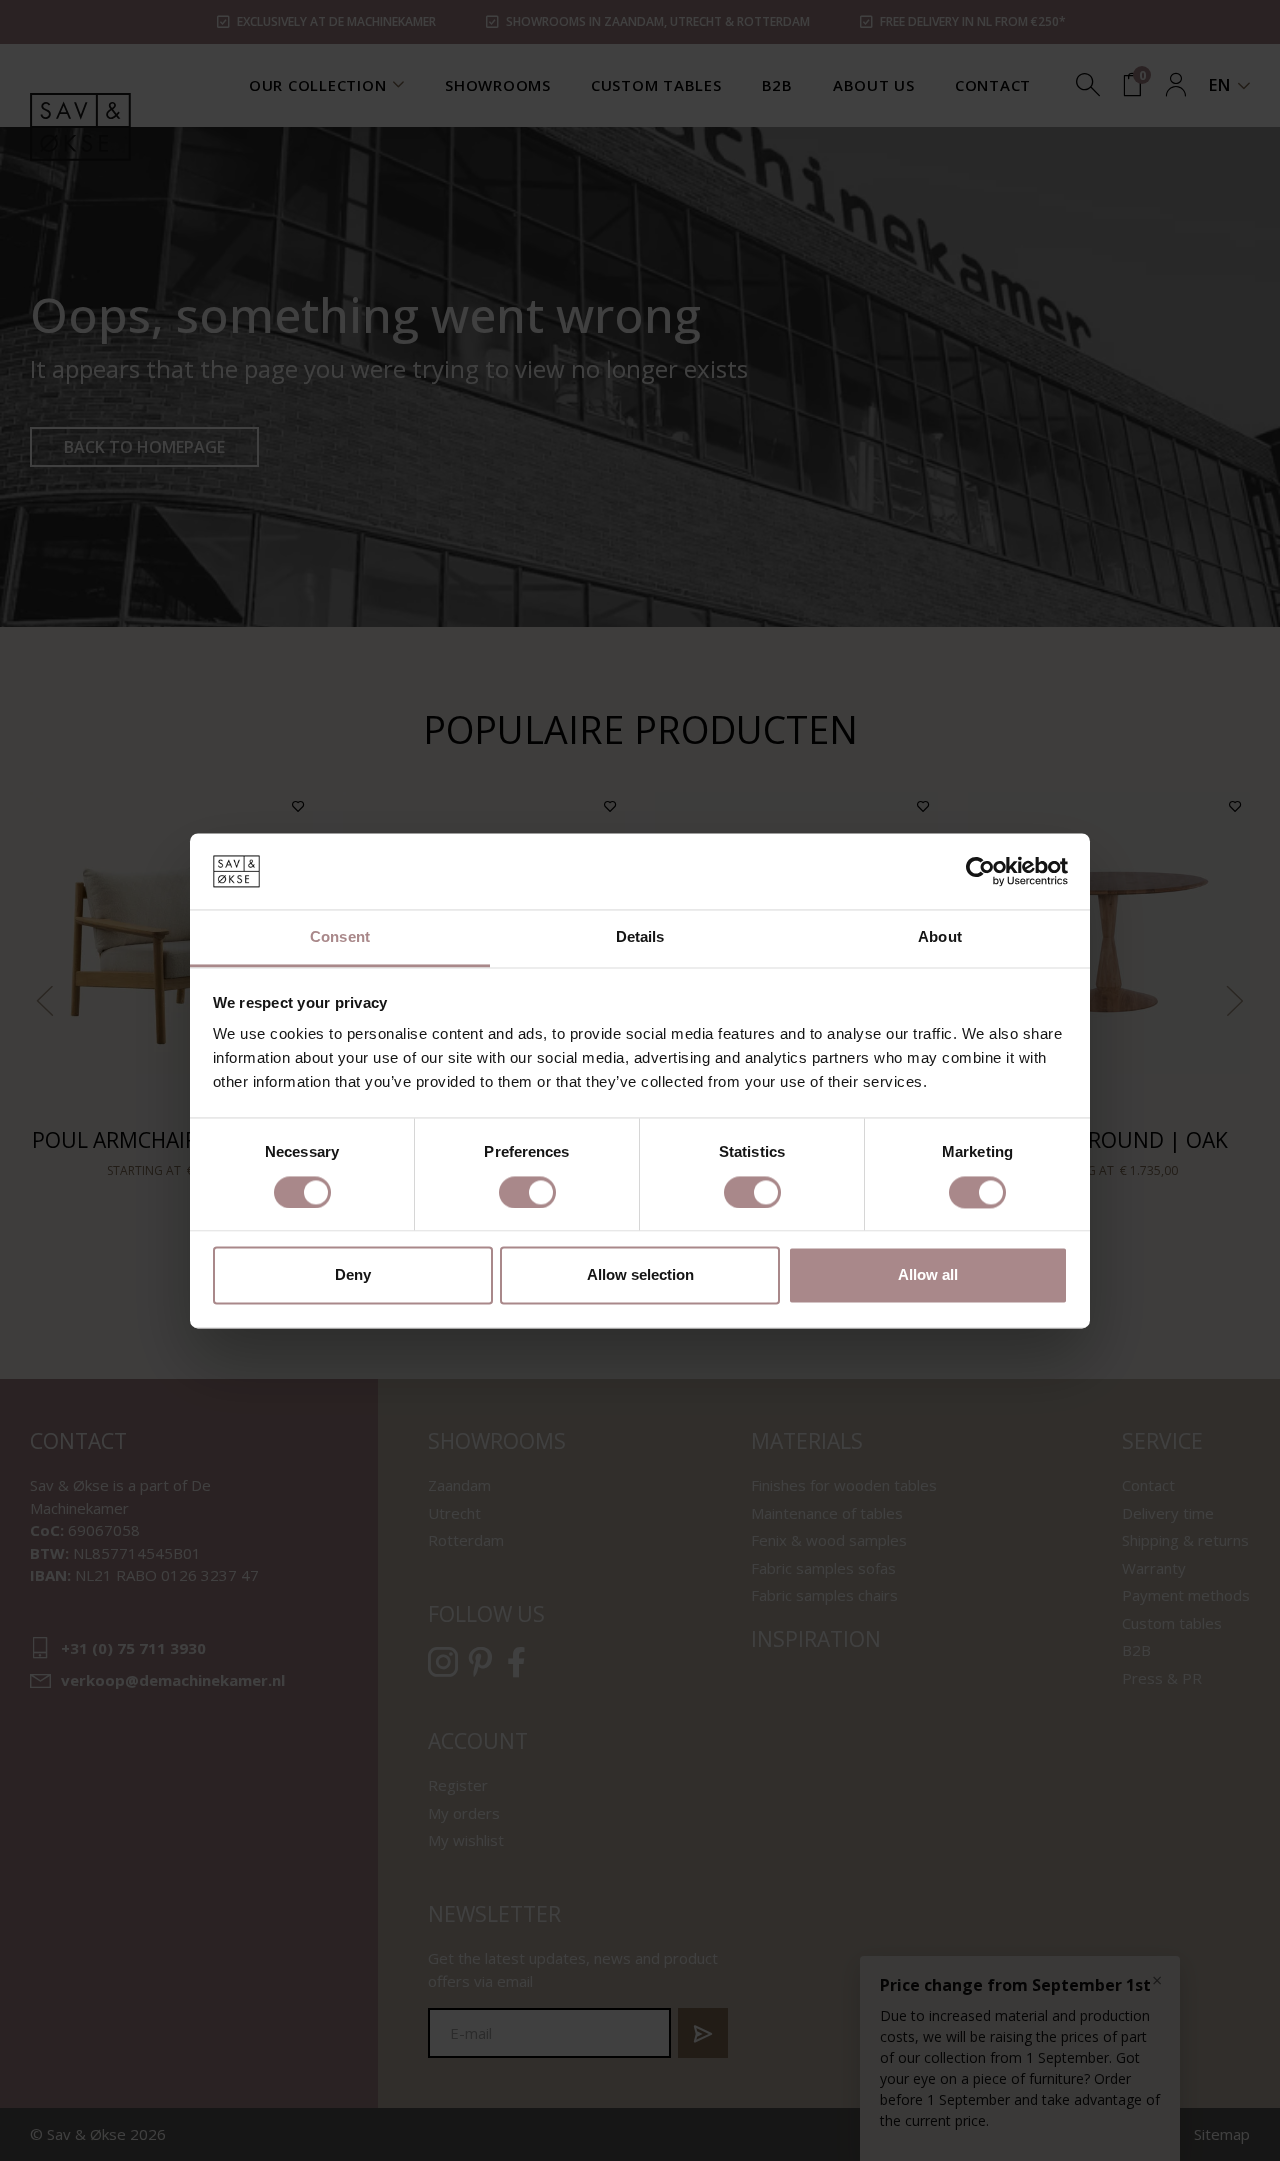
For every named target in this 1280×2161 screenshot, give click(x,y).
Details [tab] (640, 937)
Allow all (928, 1275)
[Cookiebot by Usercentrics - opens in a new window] (980, 871)
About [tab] (940, 937)
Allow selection (640, 1275)
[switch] (527, 1192)
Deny (353, 1275)
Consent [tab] (340, 937)
